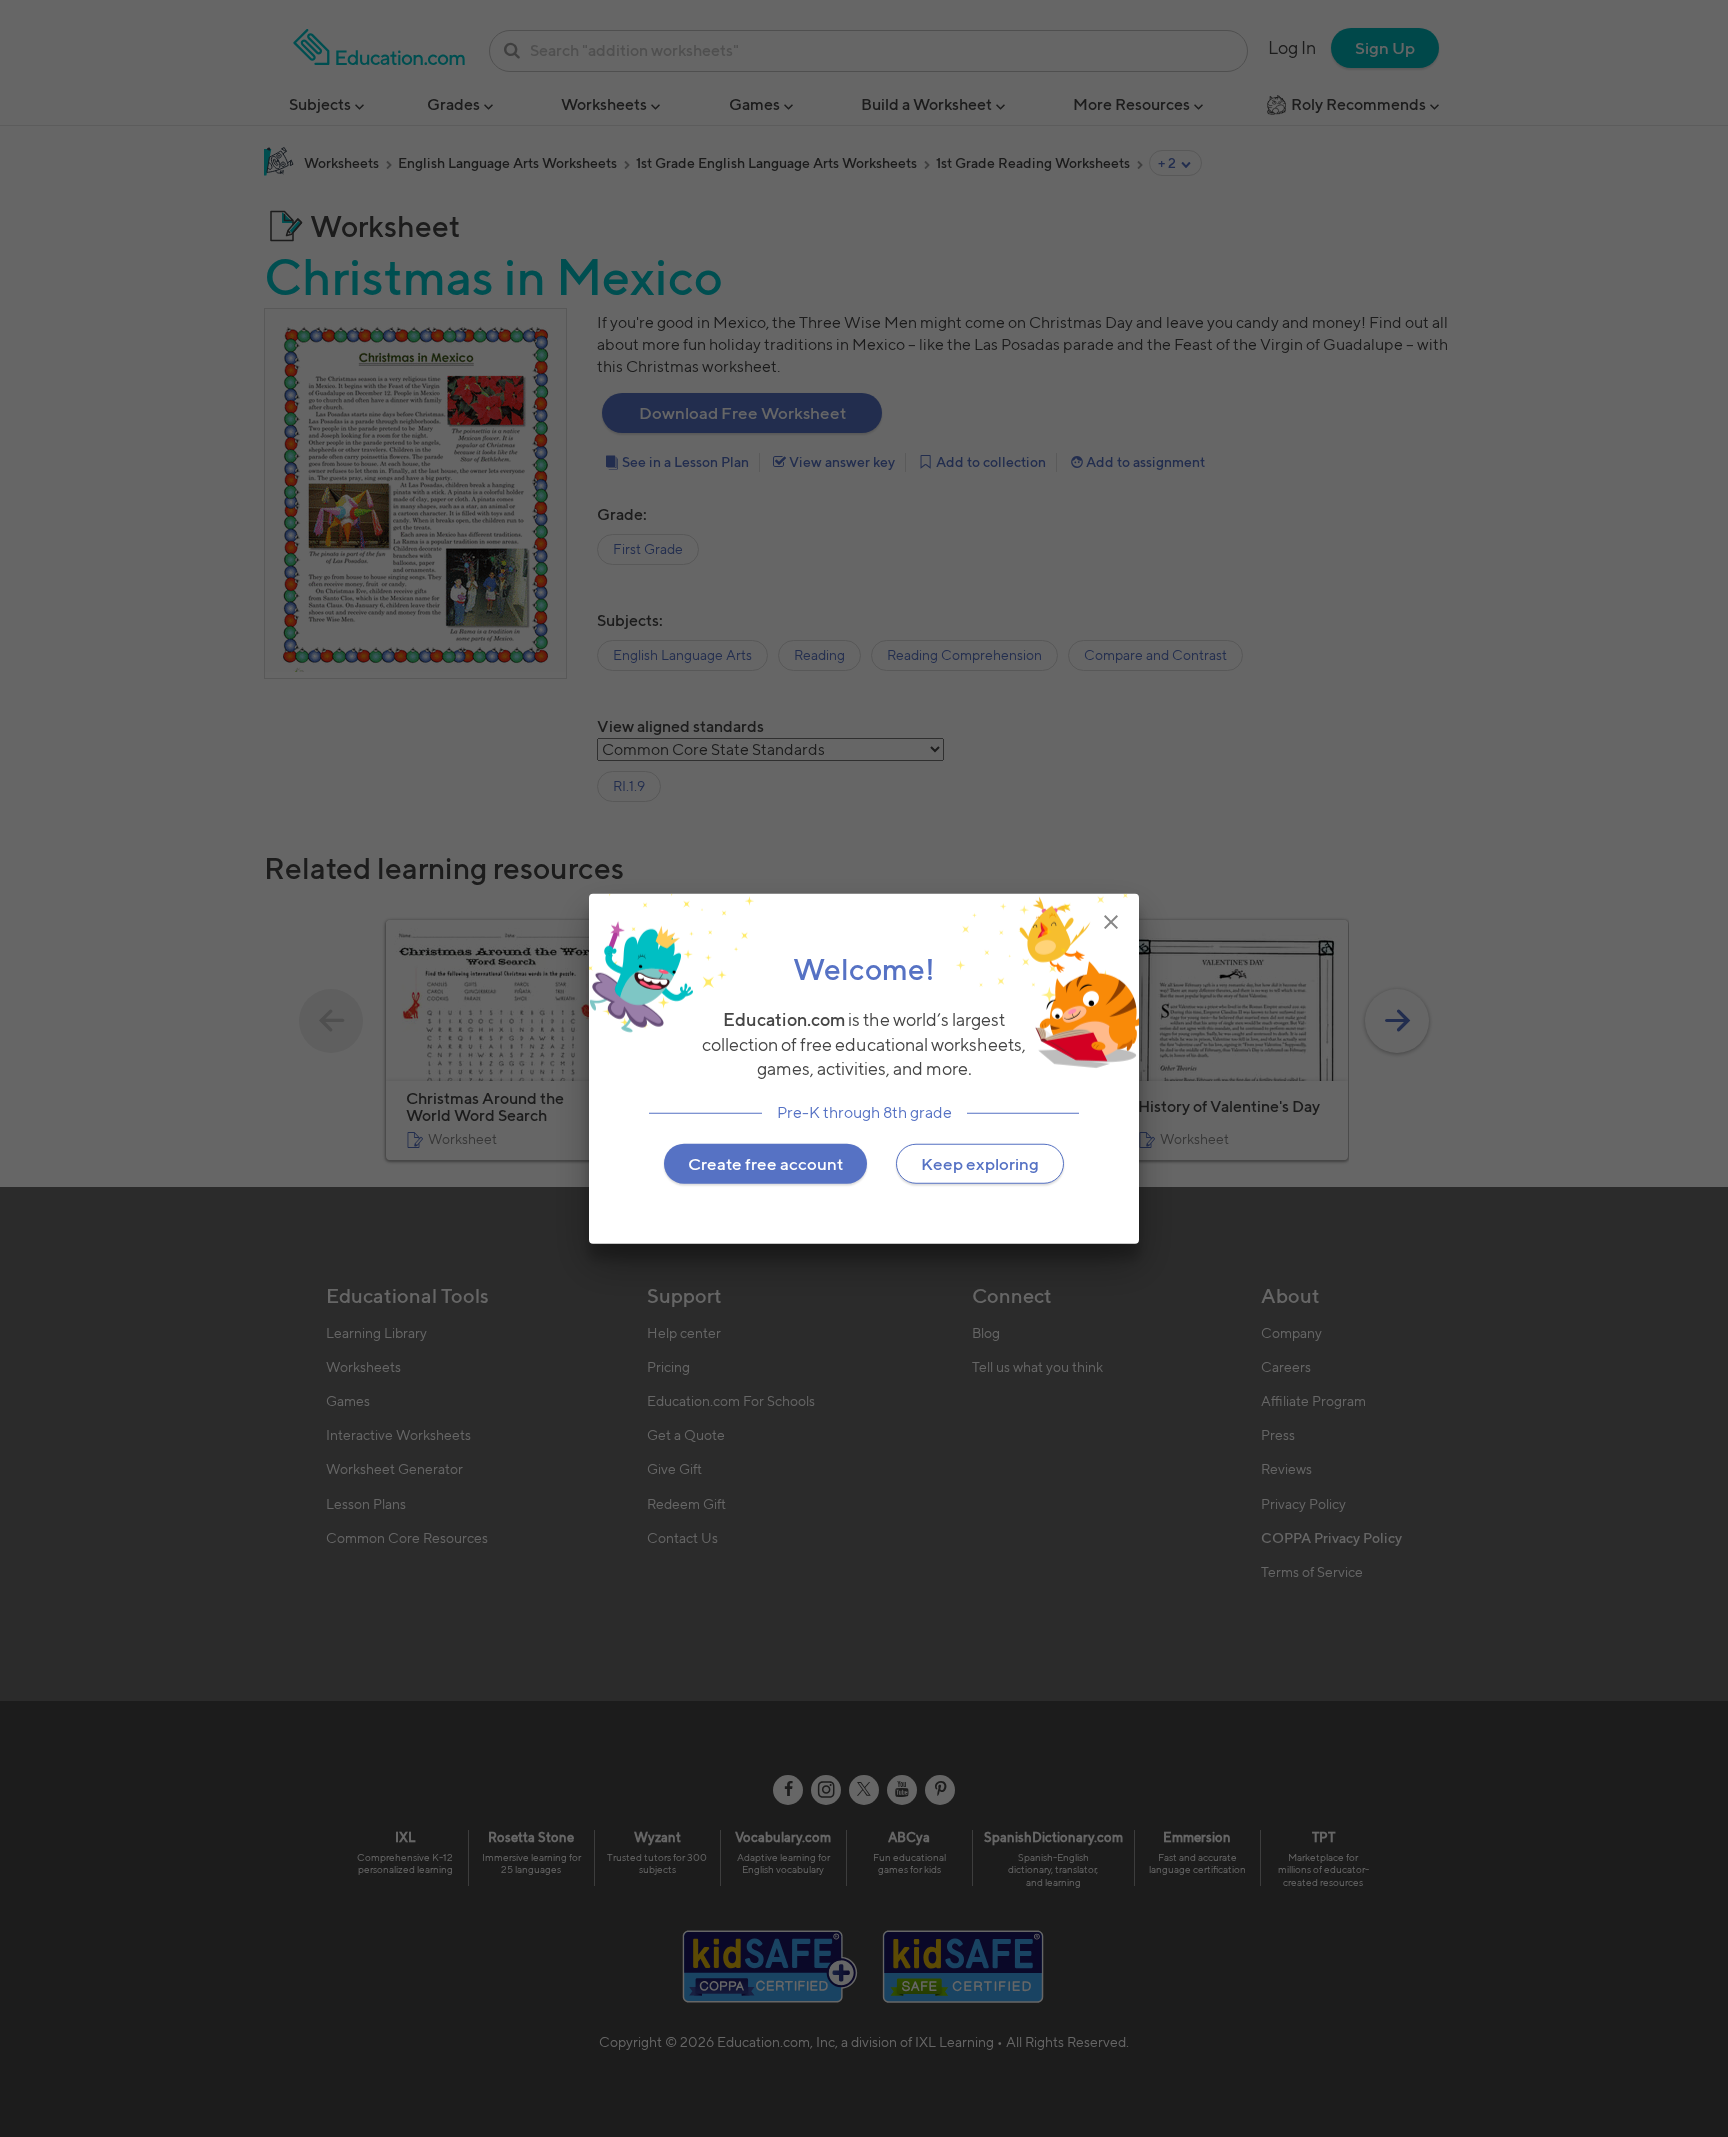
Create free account (765, 1164)
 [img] (1111, 921)
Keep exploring (980, 1164)
